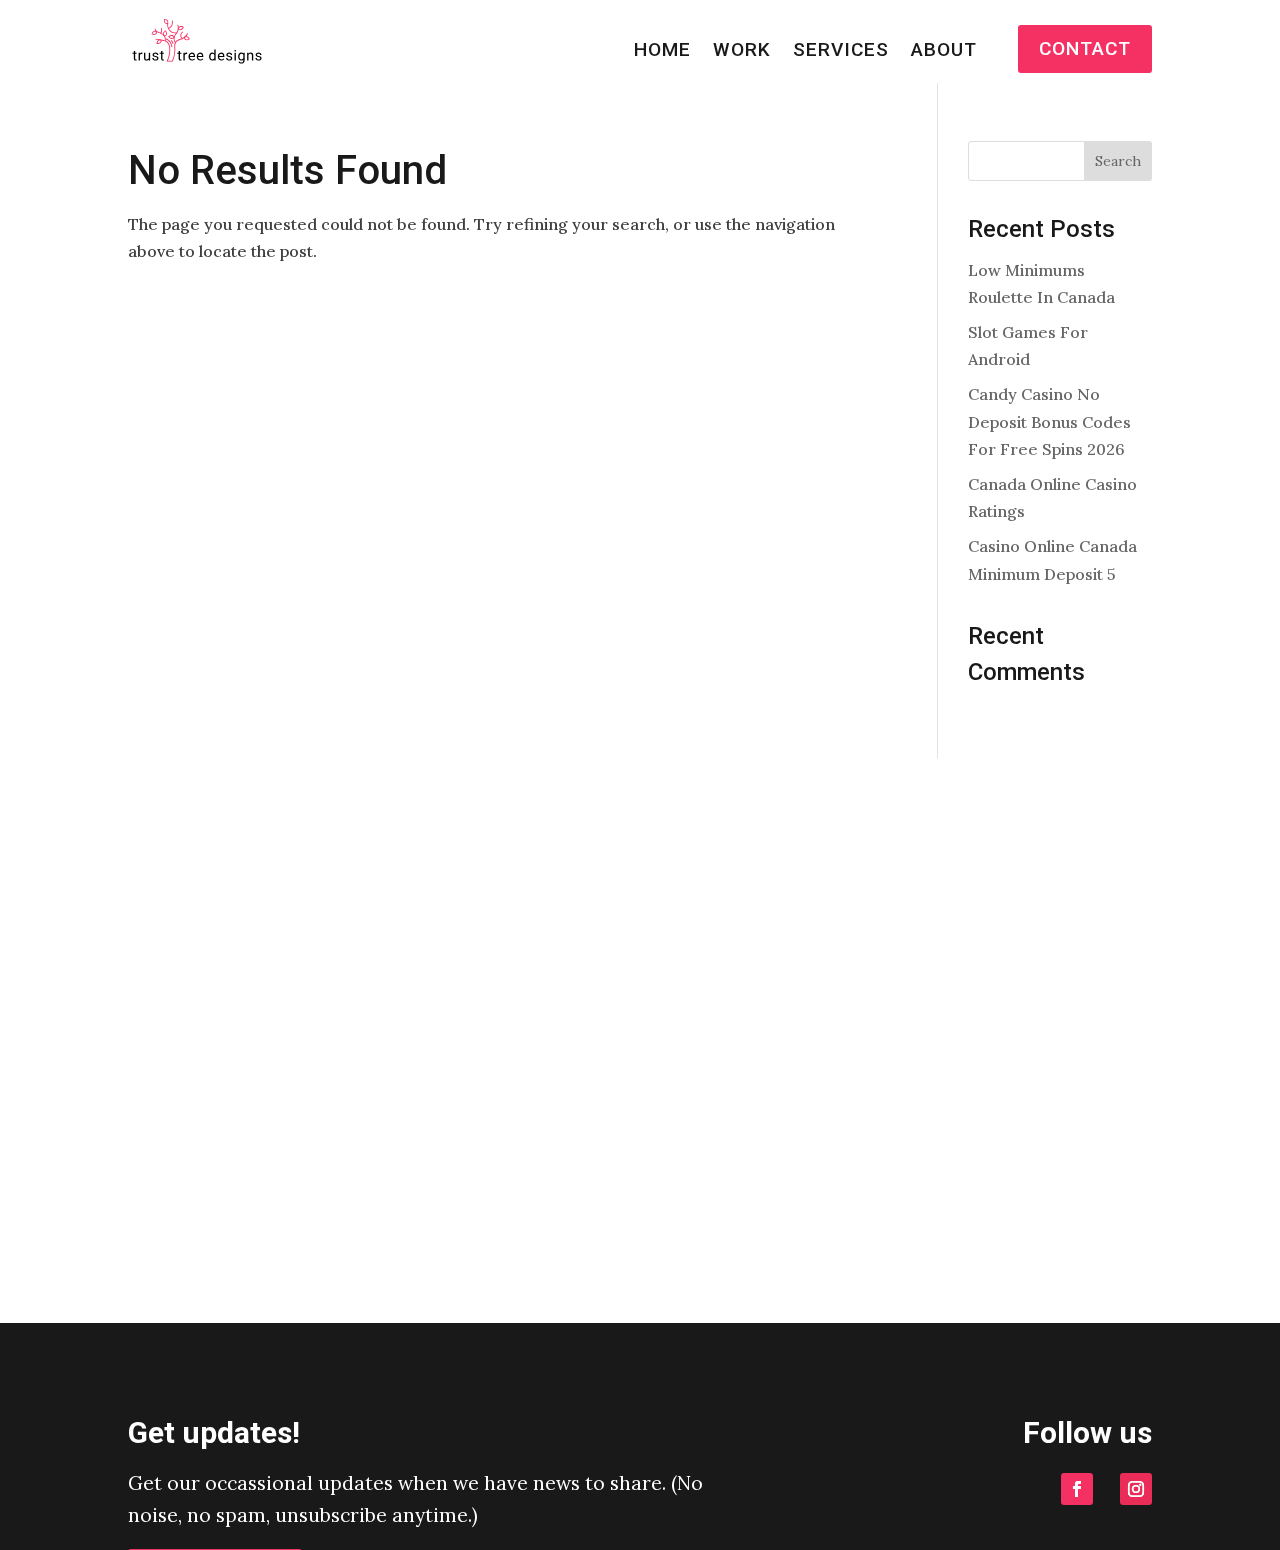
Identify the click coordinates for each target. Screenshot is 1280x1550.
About (944, 52)
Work (742, 52)
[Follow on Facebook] (1077, 1489)
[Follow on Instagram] (1136, 1489)
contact (1085, 48)
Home (662, 52)
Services (841, 52)
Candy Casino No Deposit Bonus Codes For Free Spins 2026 (1049, 421)
